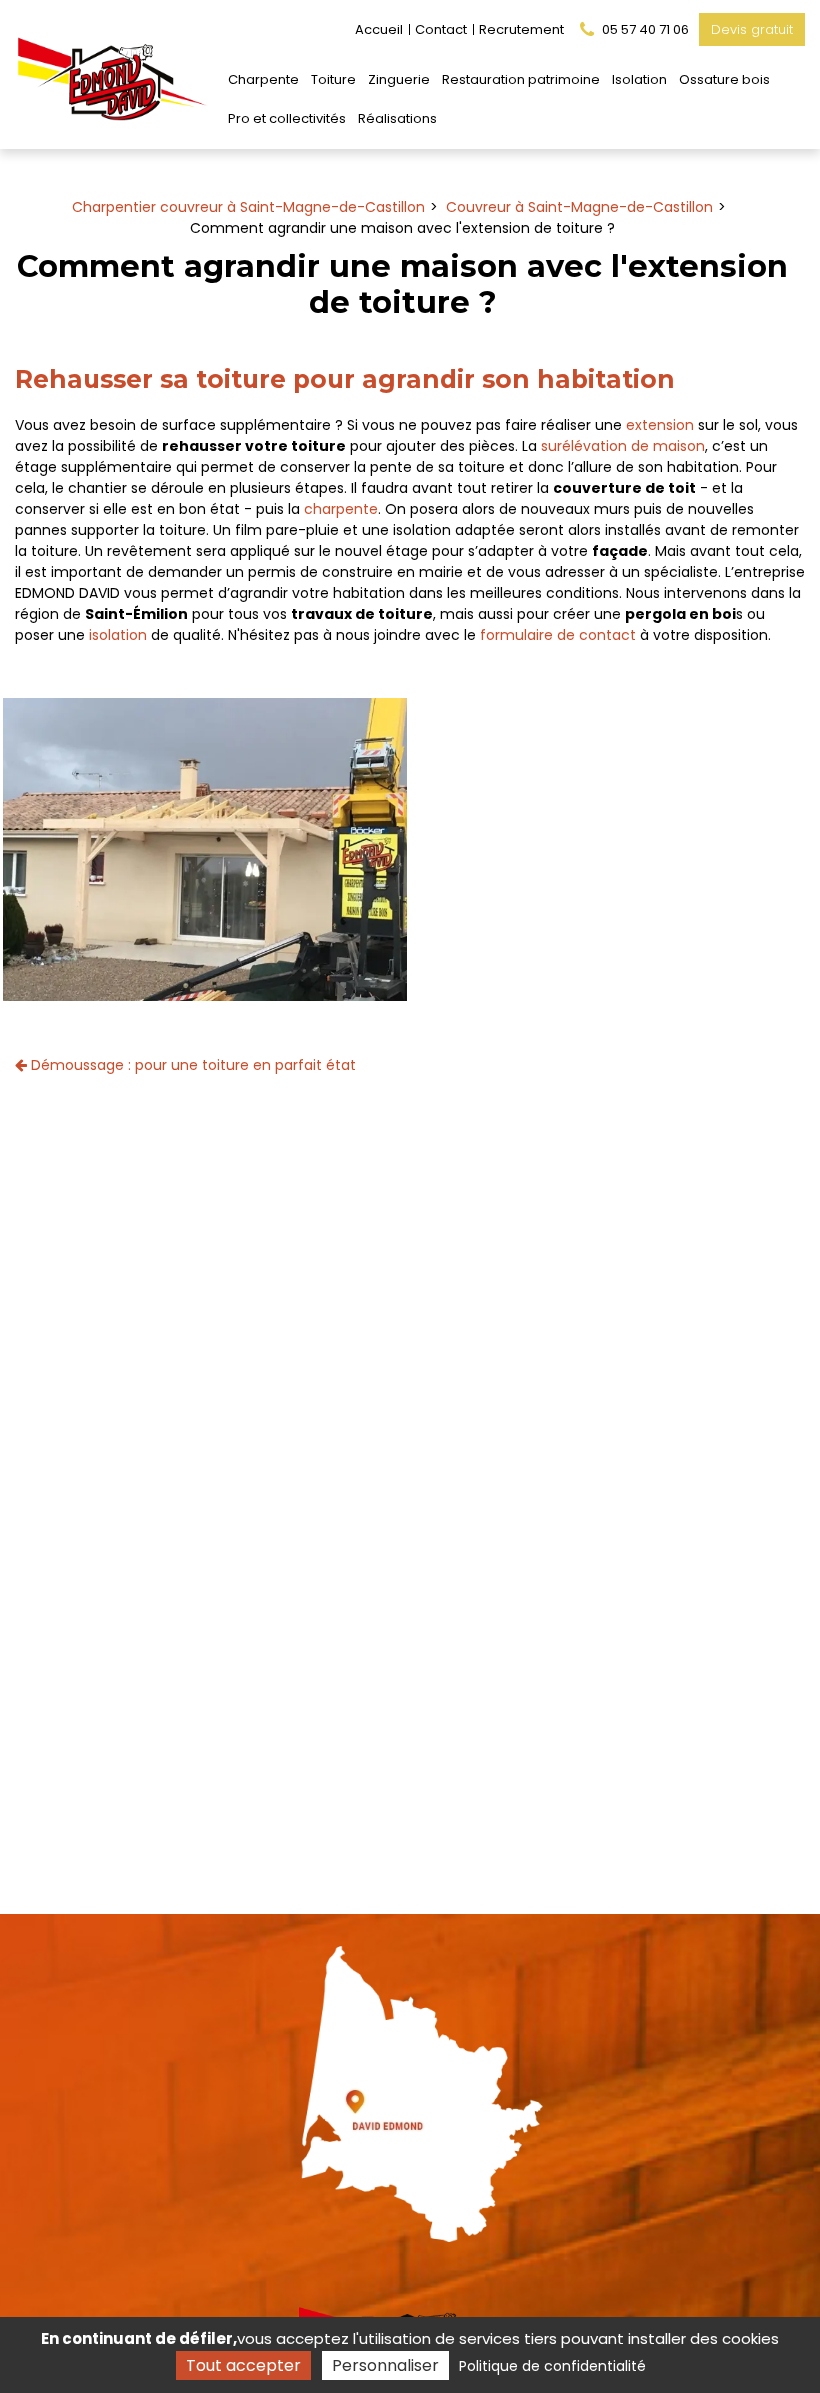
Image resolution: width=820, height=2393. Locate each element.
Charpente (263, 79)
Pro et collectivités (287, 118)
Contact (441, 29)
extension (660, 425)
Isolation (639, 79)
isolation (118, 635)
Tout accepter (243, 2365)
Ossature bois (724, 79)
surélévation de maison (623, 446)
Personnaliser (385, 2365)
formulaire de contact (558, 635)
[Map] (410, 2087)
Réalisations (397, 118)
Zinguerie (399, 79)
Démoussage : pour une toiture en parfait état (191, 1065)
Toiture (333, 79)
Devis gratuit (752, 29)
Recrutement (521, 29)
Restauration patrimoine (521, 79)
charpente (341, 509)
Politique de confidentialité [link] (552, 2366)
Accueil (379, 29)
